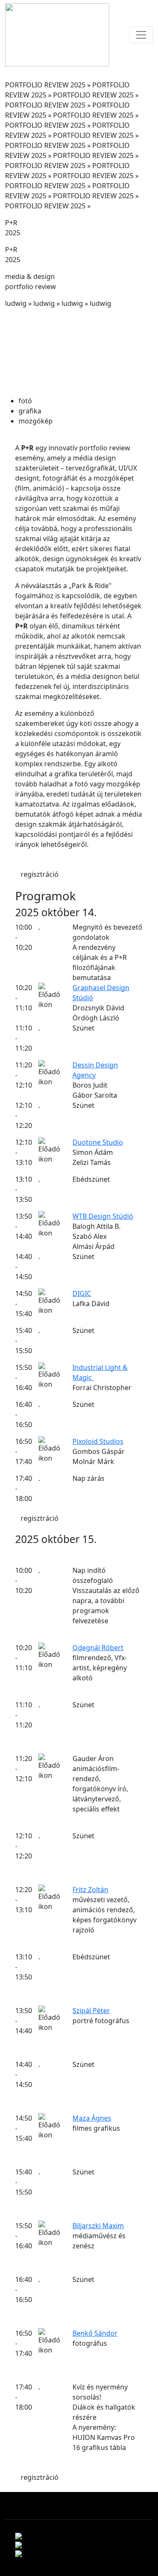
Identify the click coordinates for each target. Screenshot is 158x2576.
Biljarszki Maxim (98, 2226)
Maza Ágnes (92, 2118)
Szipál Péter (91, 2011)
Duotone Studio (98, 1142)
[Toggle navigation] (141, 35)
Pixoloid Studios (98, 1441)
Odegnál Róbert (98, 1648)
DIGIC (82, 1293)
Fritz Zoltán (90, 1890)
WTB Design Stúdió (103, 1216)
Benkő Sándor (95, 2333)
